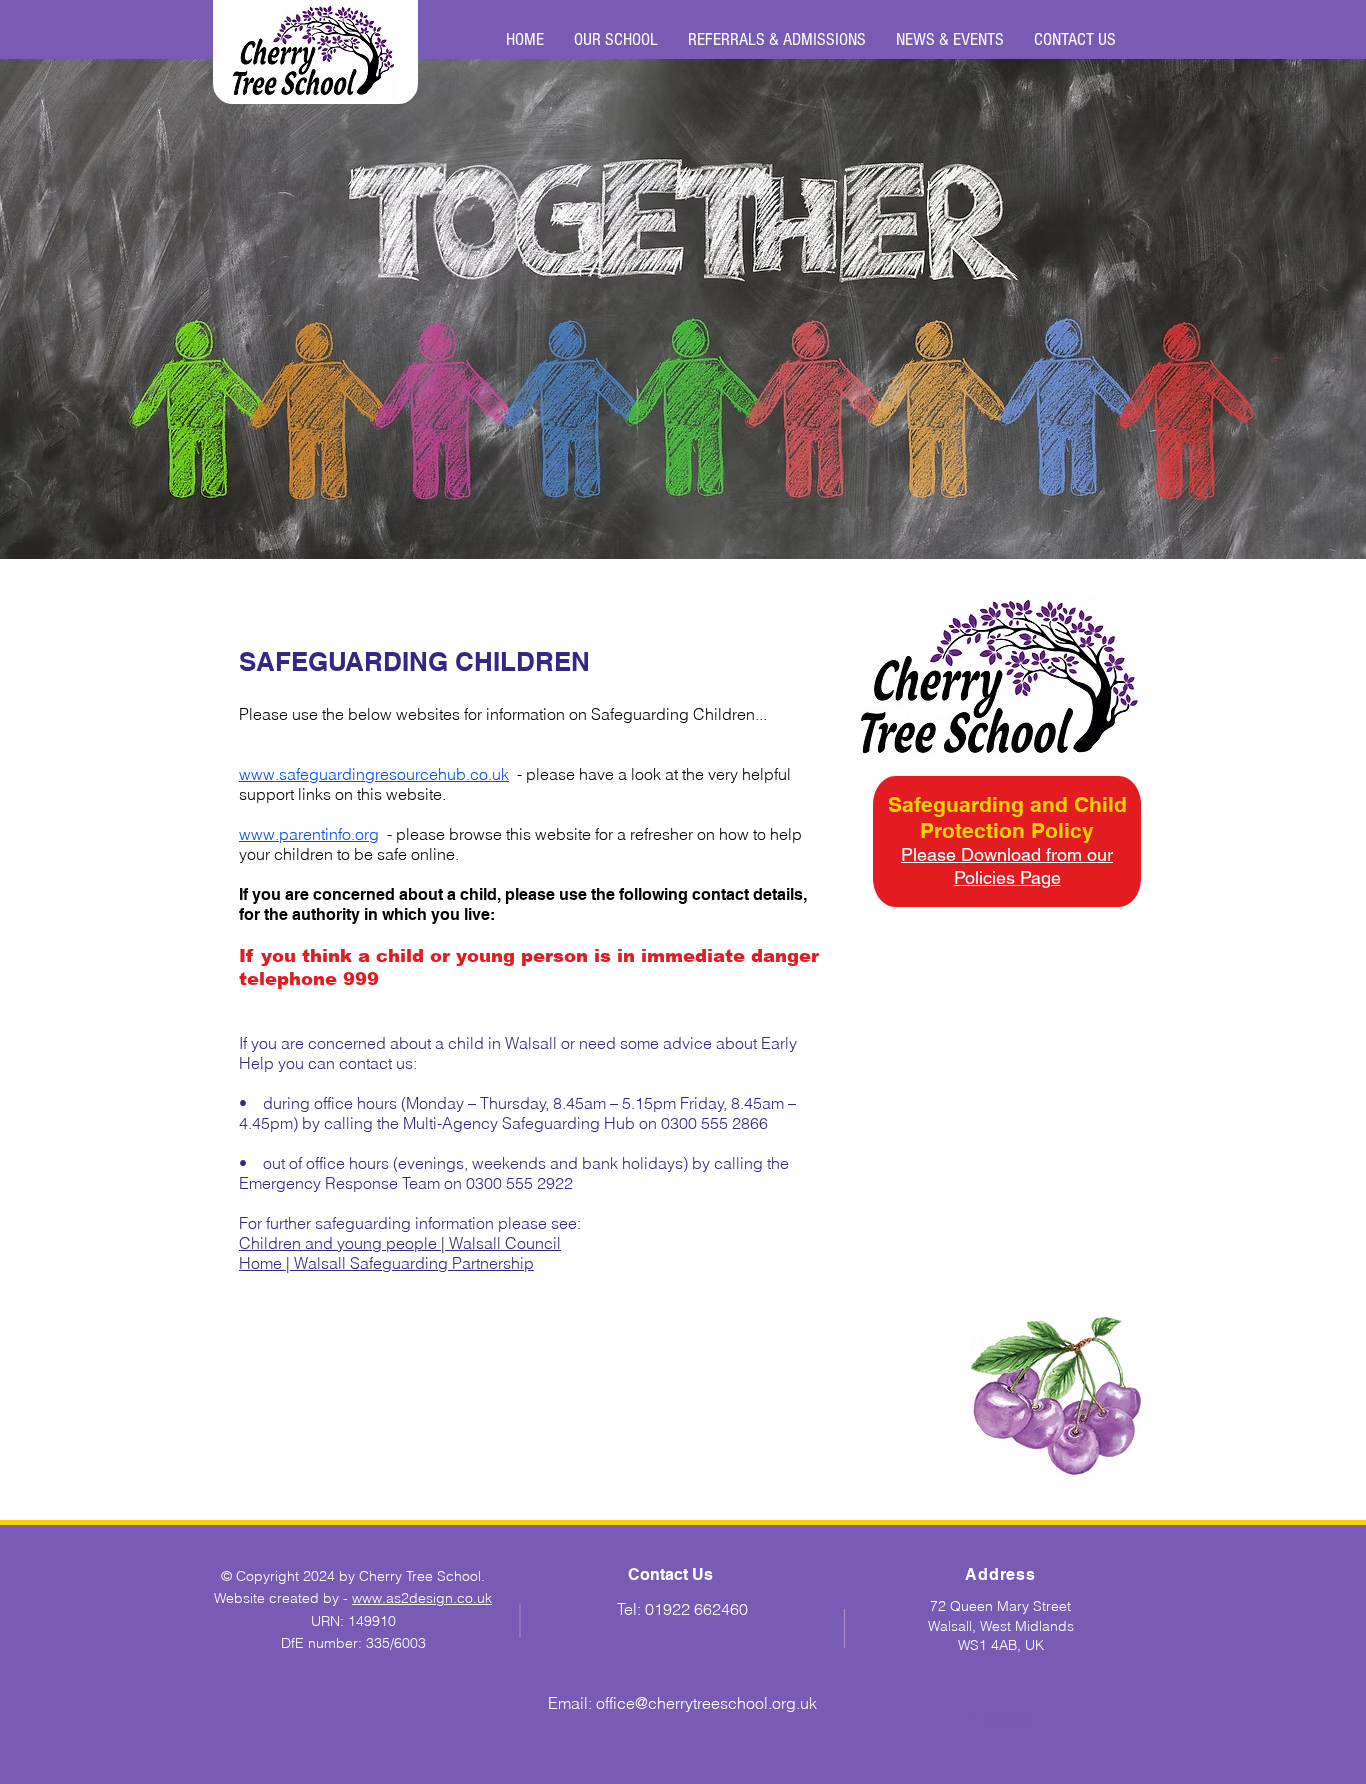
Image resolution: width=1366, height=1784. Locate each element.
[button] (616, 40)
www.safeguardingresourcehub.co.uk (374, 774)
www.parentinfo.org (309, 834)
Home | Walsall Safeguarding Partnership (386, 1263)
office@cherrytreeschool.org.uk (706, 1703)
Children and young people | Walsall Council (400, 1243)
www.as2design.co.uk (422, 1598)
